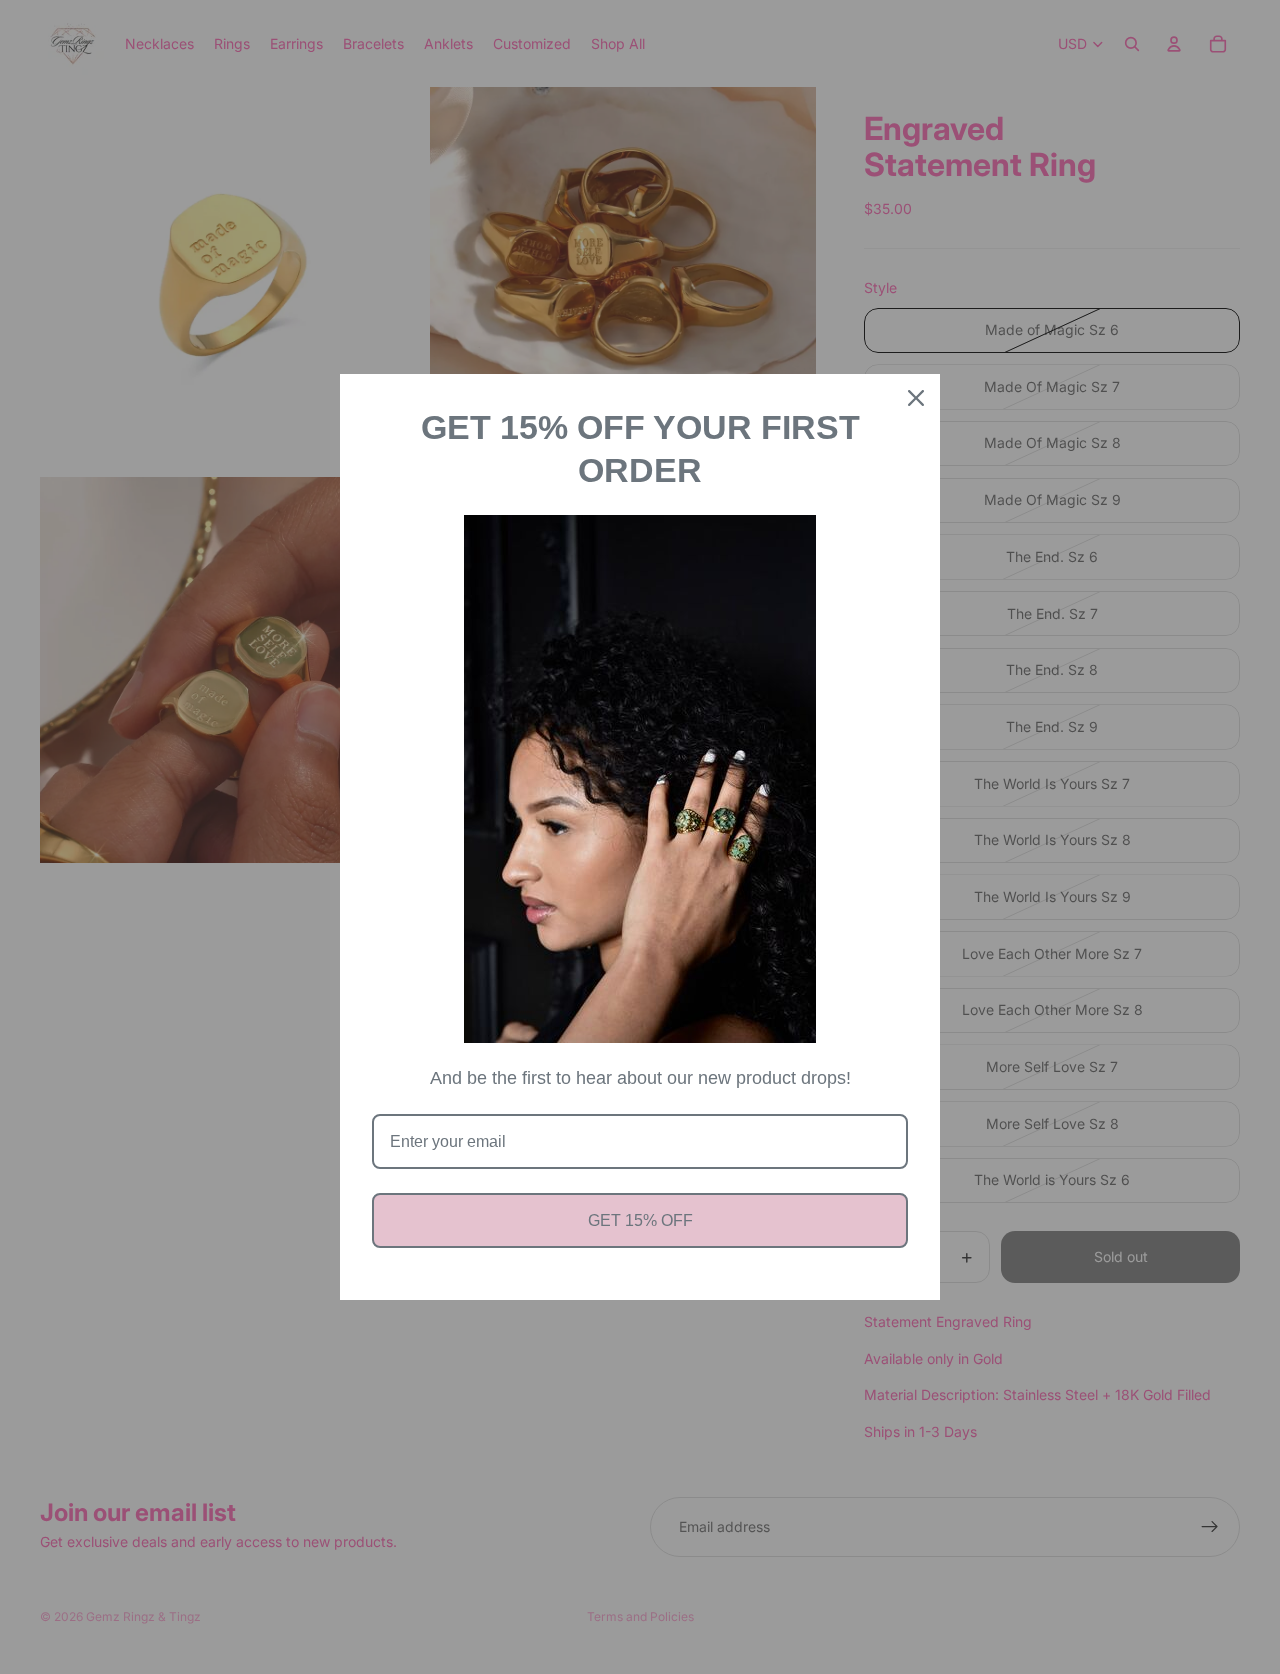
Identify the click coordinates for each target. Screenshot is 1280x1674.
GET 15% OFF (640, 1220)
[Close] (916, 398)
